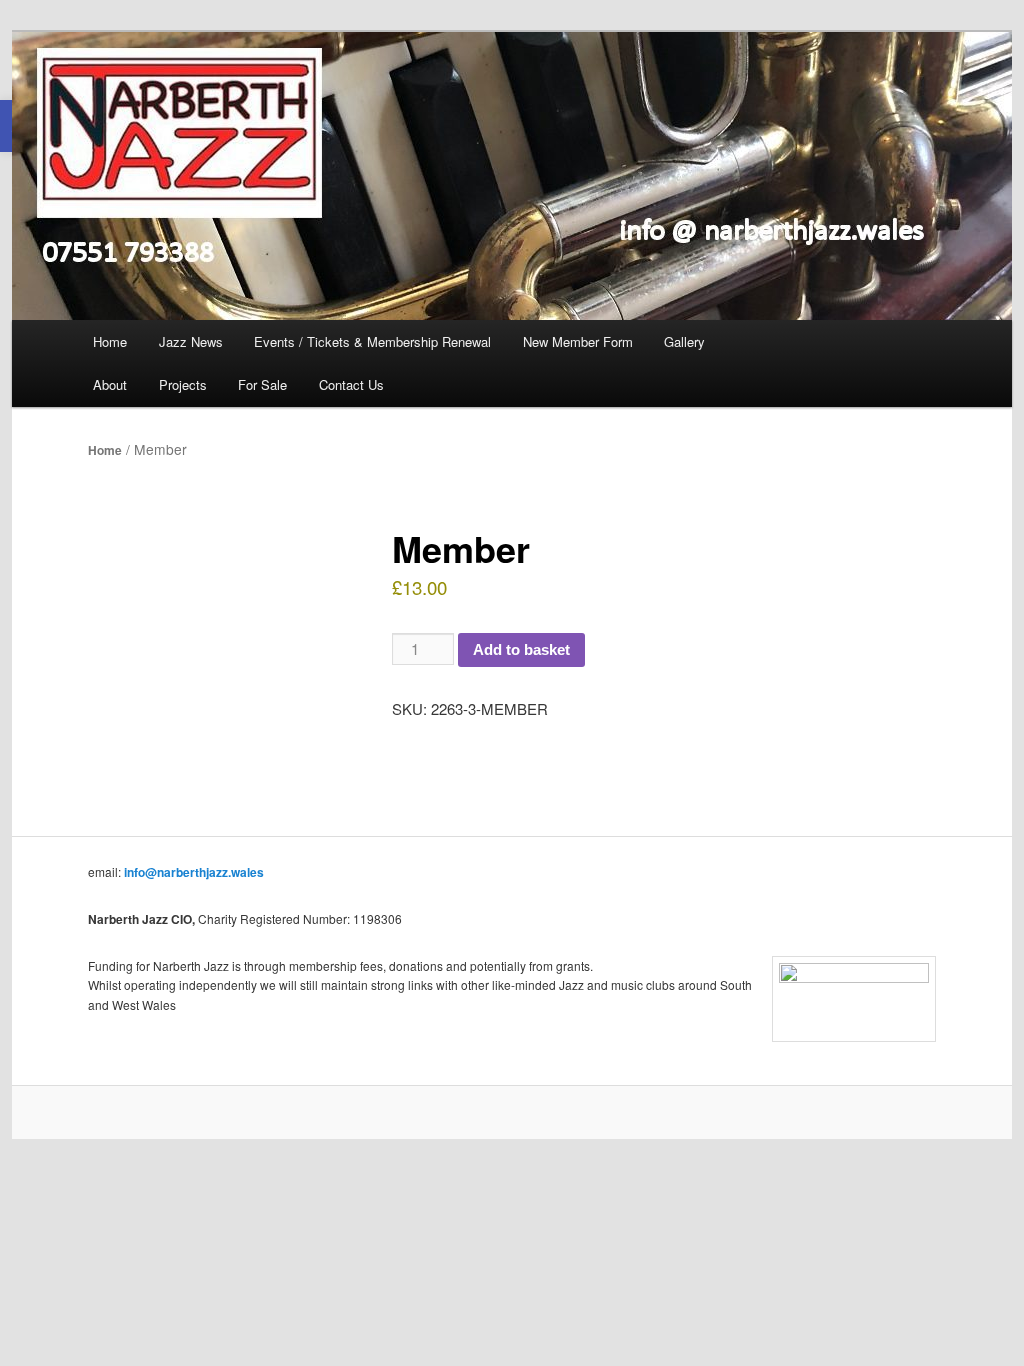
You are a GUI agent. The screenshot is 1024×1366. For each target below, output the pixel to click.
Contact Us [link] (351, 384)
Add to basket (521, 649)
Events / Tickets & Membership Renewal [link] (372, 341)
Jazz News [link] (191, 341)
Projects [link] (183, 384)
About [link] (110, 384)
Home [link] (110, 341)
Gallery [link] (684, 341)
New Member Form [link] (578, 341)
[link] (512, 176)
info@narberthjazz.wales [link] (194, 872)
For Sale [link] (262, 384)
